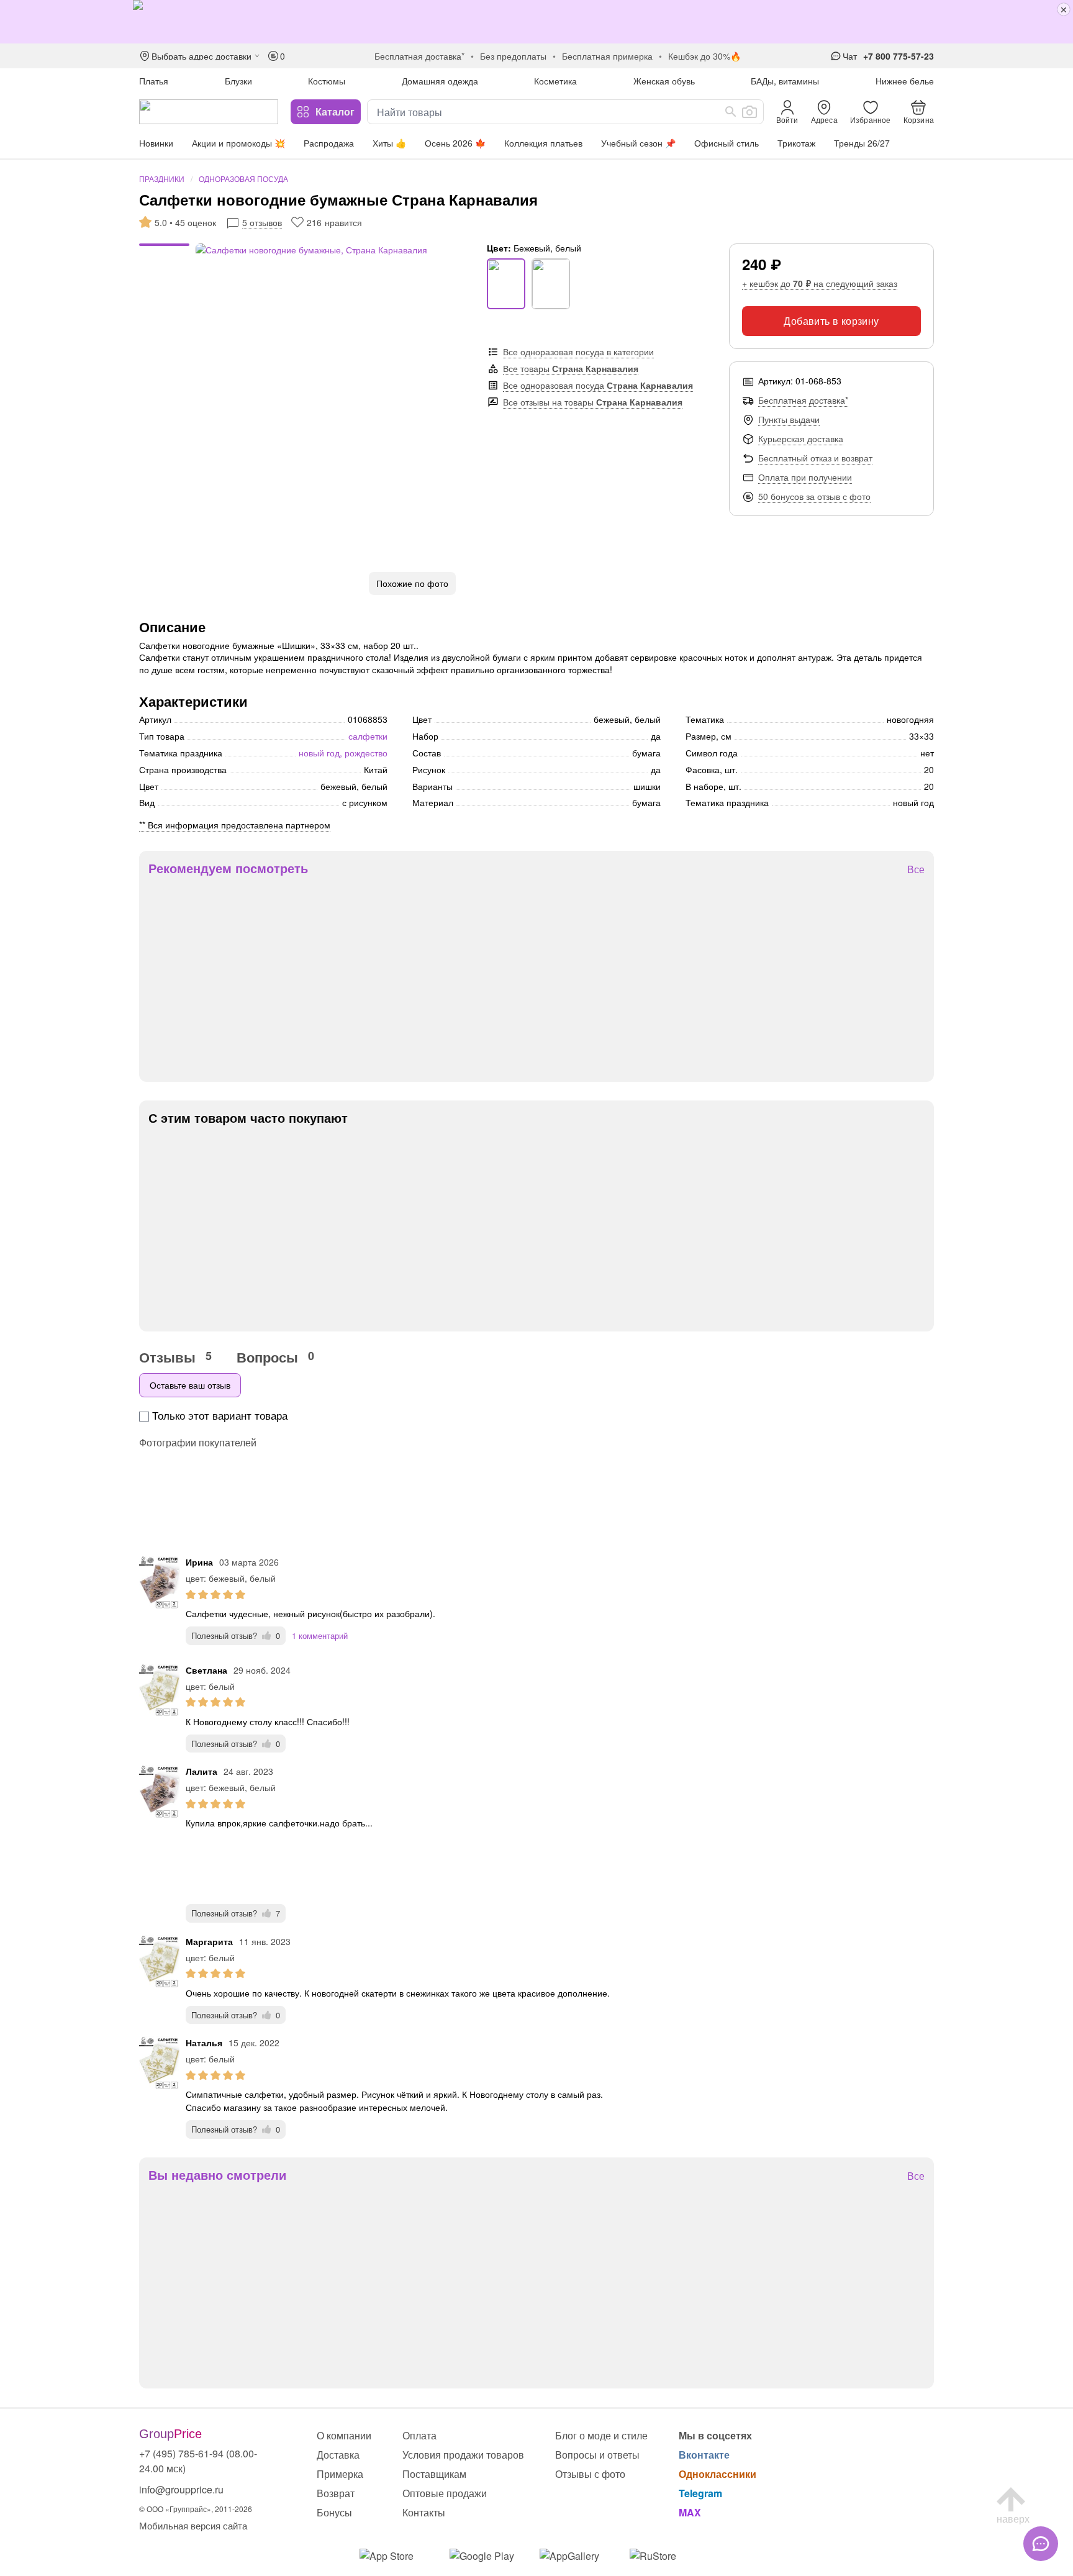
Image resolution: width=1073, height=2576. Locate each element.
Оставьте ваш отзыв (190, 1385)
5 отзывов (262, 222)
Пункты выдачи (789, 419)
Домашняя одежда (440, 81)
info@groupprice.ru (181, 2489)
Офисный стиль (727, 143)
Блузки (238, 81)
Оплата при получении (805, 477)
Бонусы (334, 2512)
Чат (850, 56)
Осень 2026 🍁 (455, 143)
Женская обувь (664, 81)
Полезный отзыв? (236, 1635)
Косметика (555, 81)
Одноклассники (718, 2474)
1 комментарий (320, 1635)
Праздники (162, 179)
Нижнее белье (905, 81)
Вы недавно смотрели (217, 2175)
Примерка (340, 2474)
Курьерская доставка (801, 438)
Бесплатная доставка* (803, 400)
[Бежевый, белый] (506, 284)
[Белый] (551, 284)
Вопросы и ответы (597, 2455)
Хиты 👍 (389, 143)
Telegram (700, 2493)
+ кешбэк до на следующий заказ (820, 283)
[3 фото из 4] (164, 259)
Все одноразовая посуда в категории (578, 351)
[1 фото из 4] (164, 247)
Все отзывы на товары (593, 402)
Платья (154, 81)
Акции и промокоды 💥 (238, 143)
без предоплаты (513, 56)
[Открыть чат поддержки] (1041, 2544)
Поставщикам (434, 2474)
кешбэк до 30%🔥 (704, 56)
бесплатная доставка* (419, 56)
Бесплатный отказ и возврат (815, 458)
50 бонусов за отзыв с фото (814, 496)
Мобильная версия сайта (193, 2525)
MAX (690, 2512)
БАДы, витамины (785, 81)
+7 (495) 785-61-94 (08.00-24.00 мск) (198, 2461)
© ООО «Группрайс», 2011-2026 (196, 2509)
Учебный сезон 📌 (638, 143)
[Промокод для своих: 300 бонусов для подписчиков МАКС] (536, 22)
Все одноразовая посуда (598, 385)
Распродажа (329, 143)
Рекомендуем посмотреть (228, 868)
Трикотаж (796, 143)
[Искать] (731, 112)
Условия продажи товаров (463, 2455)
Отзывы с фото (590, 2474)
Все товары (571, 368)
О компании (344, 2435)
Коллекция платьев (543, 143)
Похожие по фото (412, 583)
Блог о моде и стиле (601, 2435)
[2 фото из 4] (164, 253)
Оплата (419, 2435)
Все (916, 870)
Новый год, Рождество (343, 753)
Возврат (336, 2493)
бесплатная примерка (607, 56)
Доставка (338, 2455)
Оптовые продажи (445, 2493)
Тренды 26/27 (862, 143)
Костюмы (327, 81)
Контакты (424, 2512)
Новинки (156, 143)
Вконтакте (704, 2455)
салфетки (368, 736)
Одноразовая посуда (243, 179)
